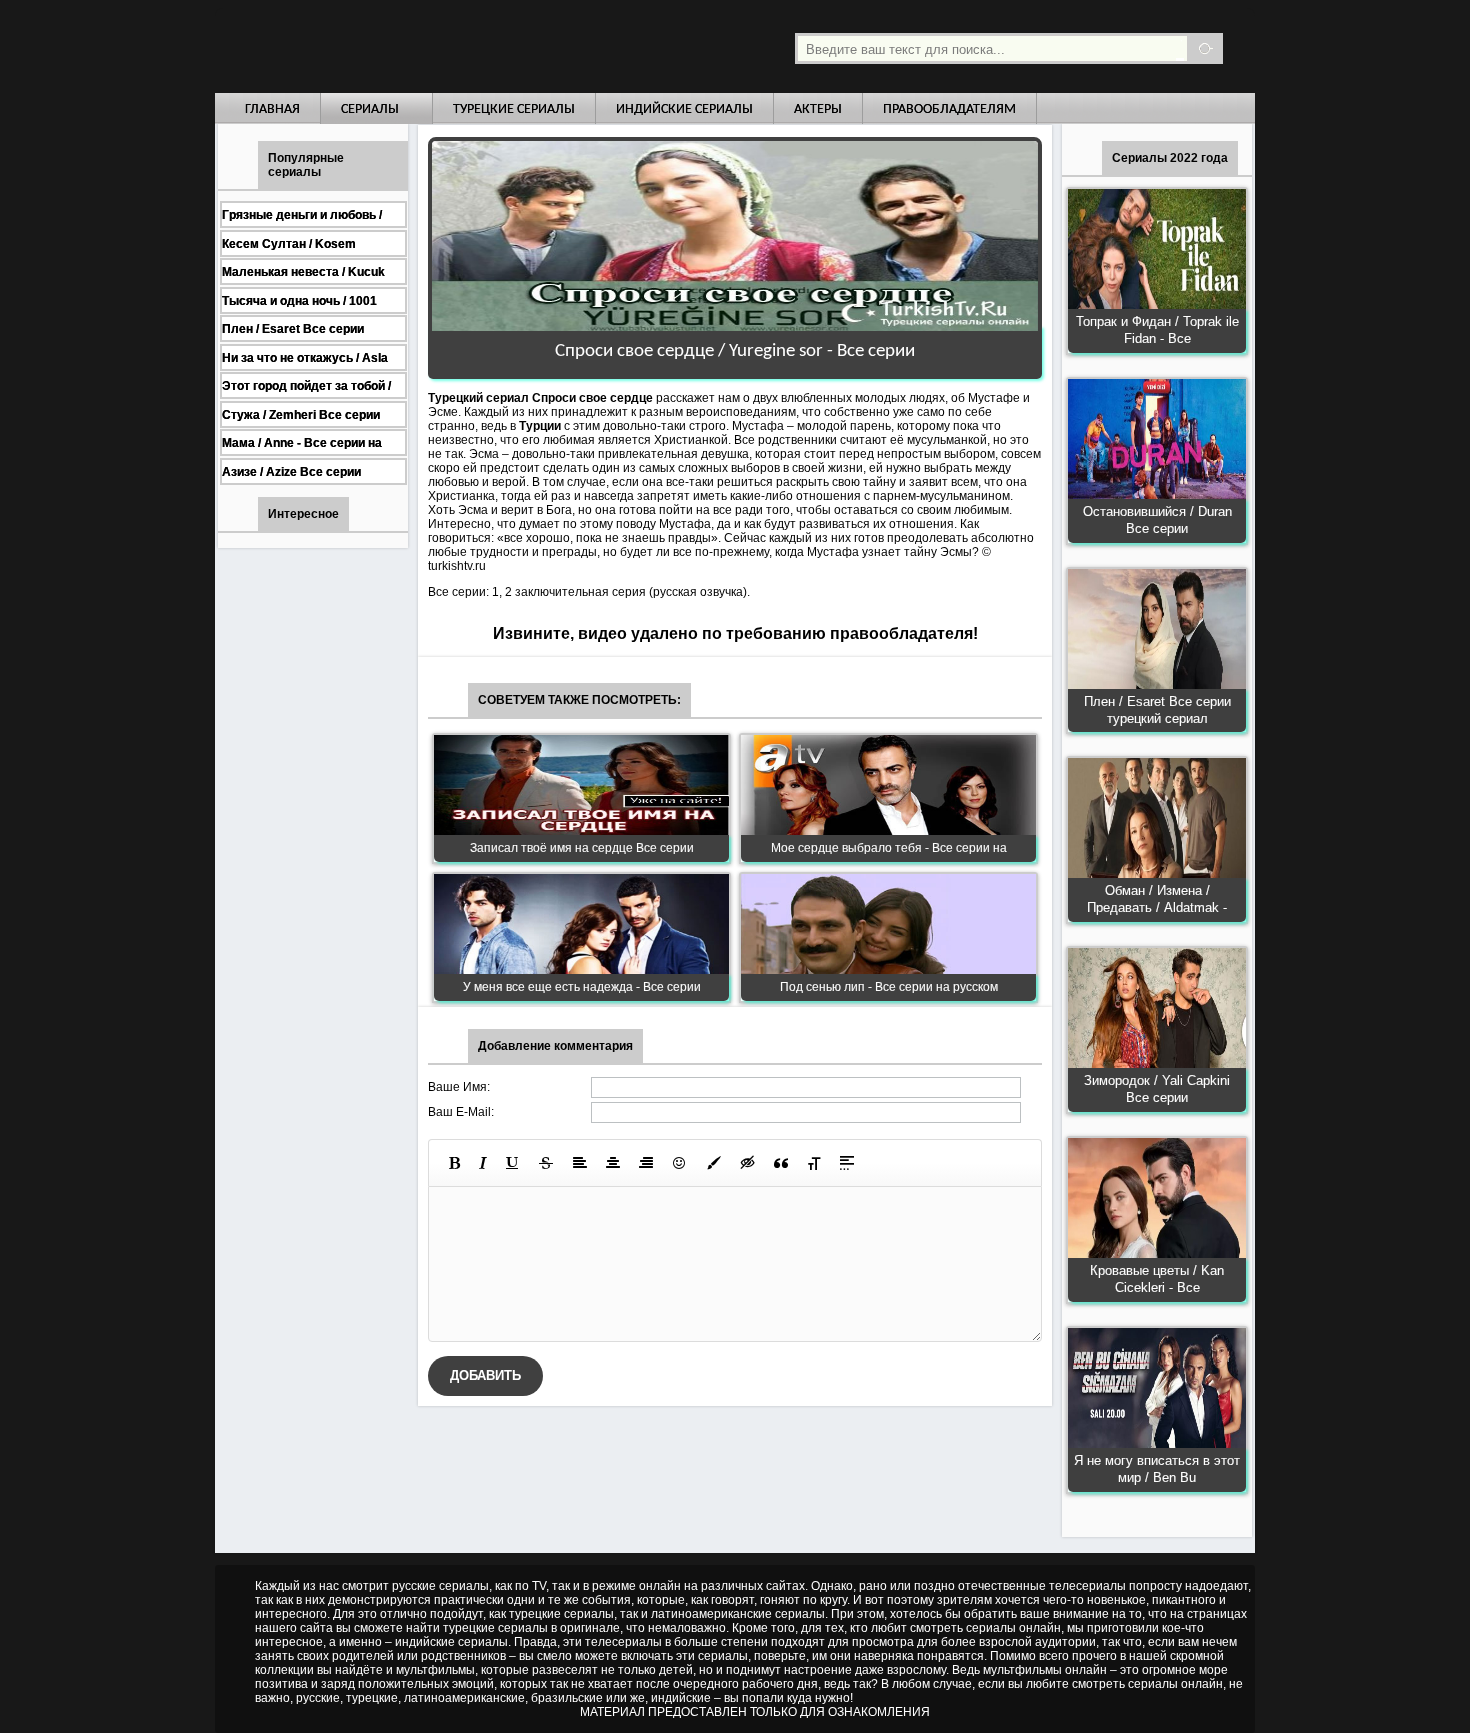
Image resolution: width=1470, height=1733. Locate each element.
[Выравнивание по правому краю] (646, 1163)
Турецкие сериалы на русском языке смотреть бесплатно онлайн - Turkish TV (399, 46)
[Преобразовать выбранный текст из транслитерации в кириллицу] (814, 1163)
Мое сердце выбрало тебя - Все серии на (889, 848)
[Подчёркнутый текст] (513, 1163)
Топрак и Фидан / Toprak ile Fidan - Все (1157, 330)
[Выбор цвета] (714, 1163)
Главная (272, 109)
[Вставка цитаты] (781, 1163)
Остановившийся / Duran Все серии (1157, 520)
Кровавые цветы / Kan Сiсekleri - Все (1157, 1279)
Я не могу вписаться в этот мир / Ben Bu (1157, 1469)
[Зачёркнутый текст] (546, 1163)
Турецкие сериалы (514, 109)
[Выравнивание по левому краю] (580, 1163)
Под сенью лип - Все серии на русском (889, 987)
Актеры (818, 109)
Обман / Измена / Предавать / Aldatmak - (1157, 899)
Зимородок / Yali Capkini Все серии (1157, 1089)
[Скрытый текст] (748, 1163)
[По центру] (613, 1163)
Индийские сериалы (684, 109)
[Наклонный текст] (483, 1163)
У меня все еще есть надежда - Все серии (582, 987)
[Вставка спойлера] (847, 1163)
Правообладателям (949, 109)
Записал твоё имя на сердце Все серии (582, 848)
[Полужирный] (454, 1163)
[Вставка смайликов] (680, 1163)
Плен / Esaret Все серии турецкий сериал (1157, 710)
